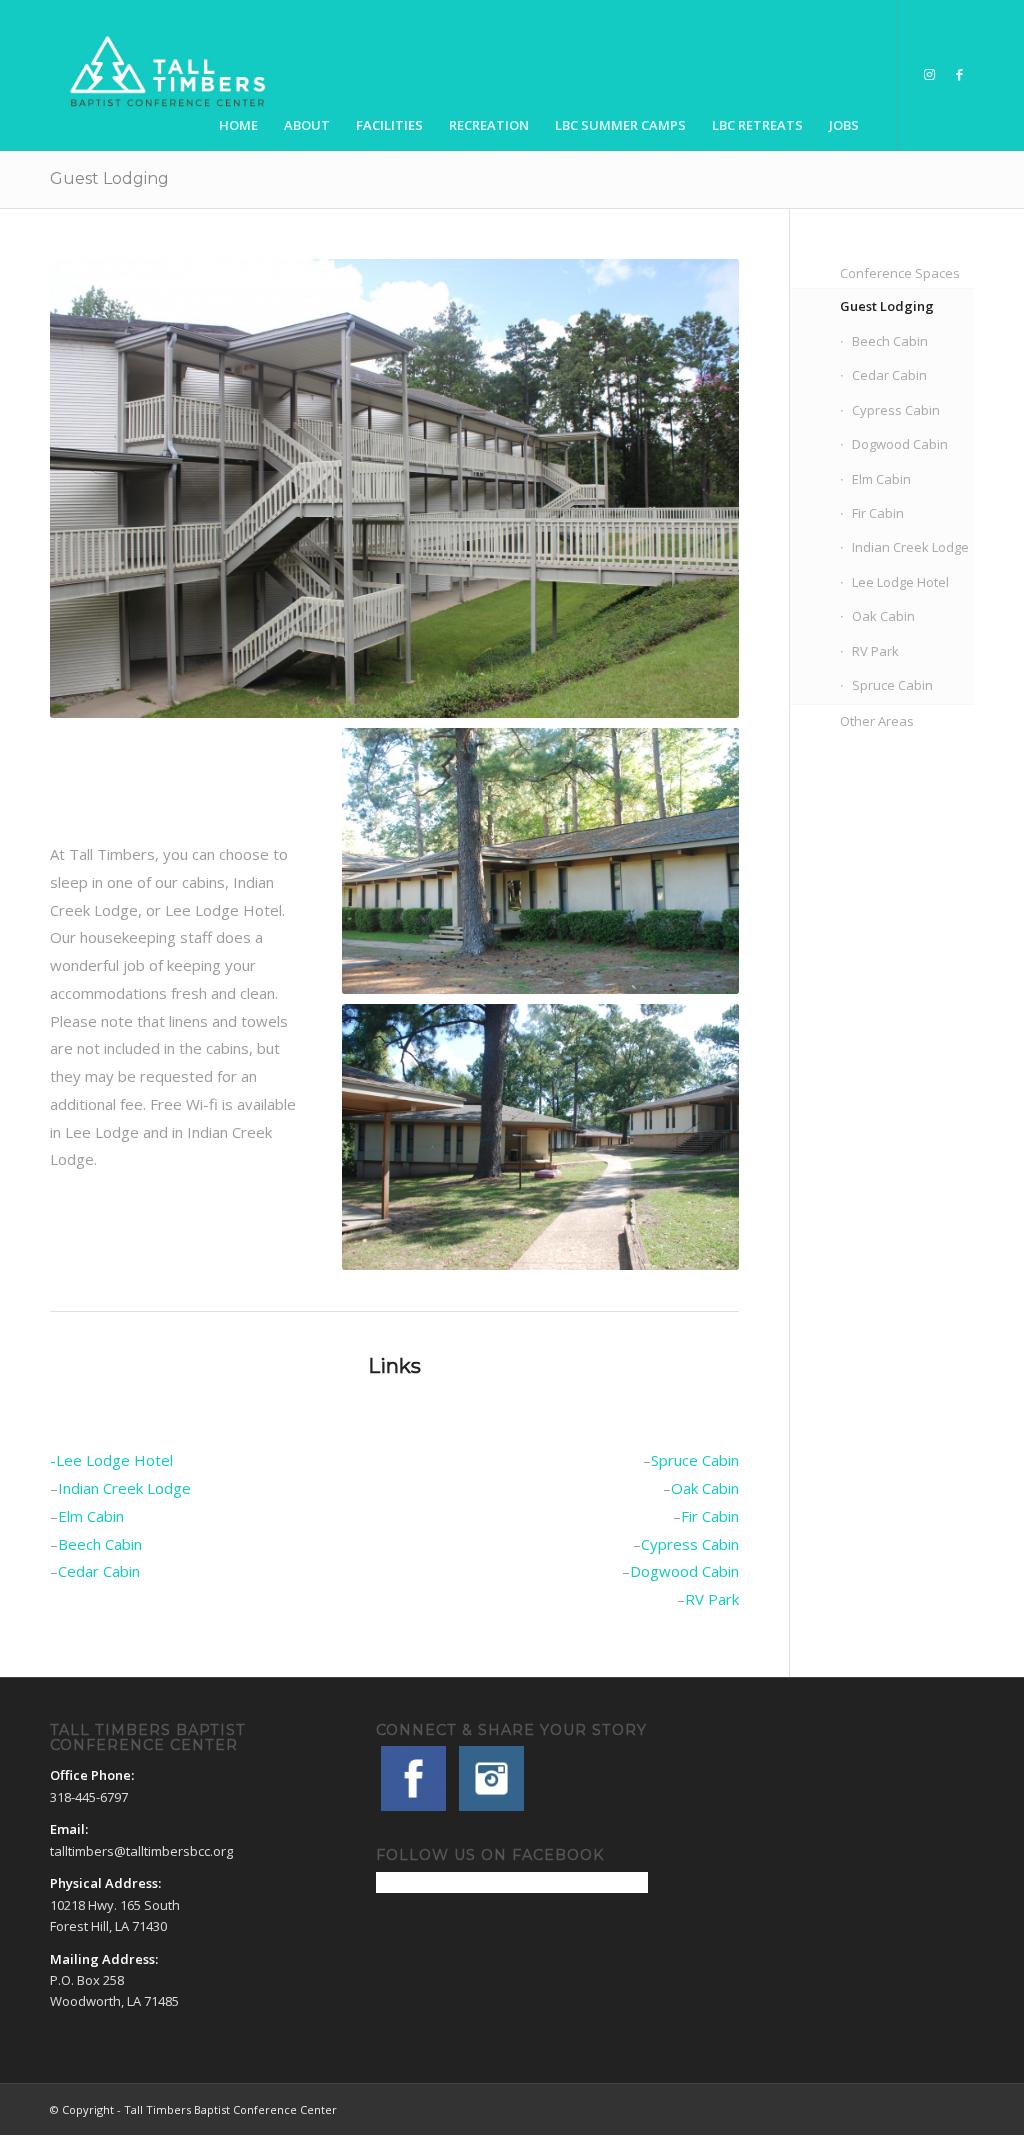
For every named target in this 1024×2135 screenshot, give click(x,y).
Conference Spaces (900, 273)
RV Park (712, 1599)
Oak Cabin (705, 1488)
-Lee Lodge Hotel (111, 1460)
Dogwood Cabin (684, 1571)
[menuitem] (238, 75)
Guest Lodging (109, 178)
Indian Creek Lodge (124, 1488)
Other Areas (877, 721)
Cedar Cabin (99, 1571)
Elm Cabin (91, 1516)
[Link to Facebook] (959, 74)
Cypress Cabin (690, 1544)
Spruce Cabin (695, 1460)
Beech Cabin (100, 1544)
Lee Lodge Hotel (900, 582)
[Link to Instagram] (929, 74)
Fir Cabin (710, 1516)
